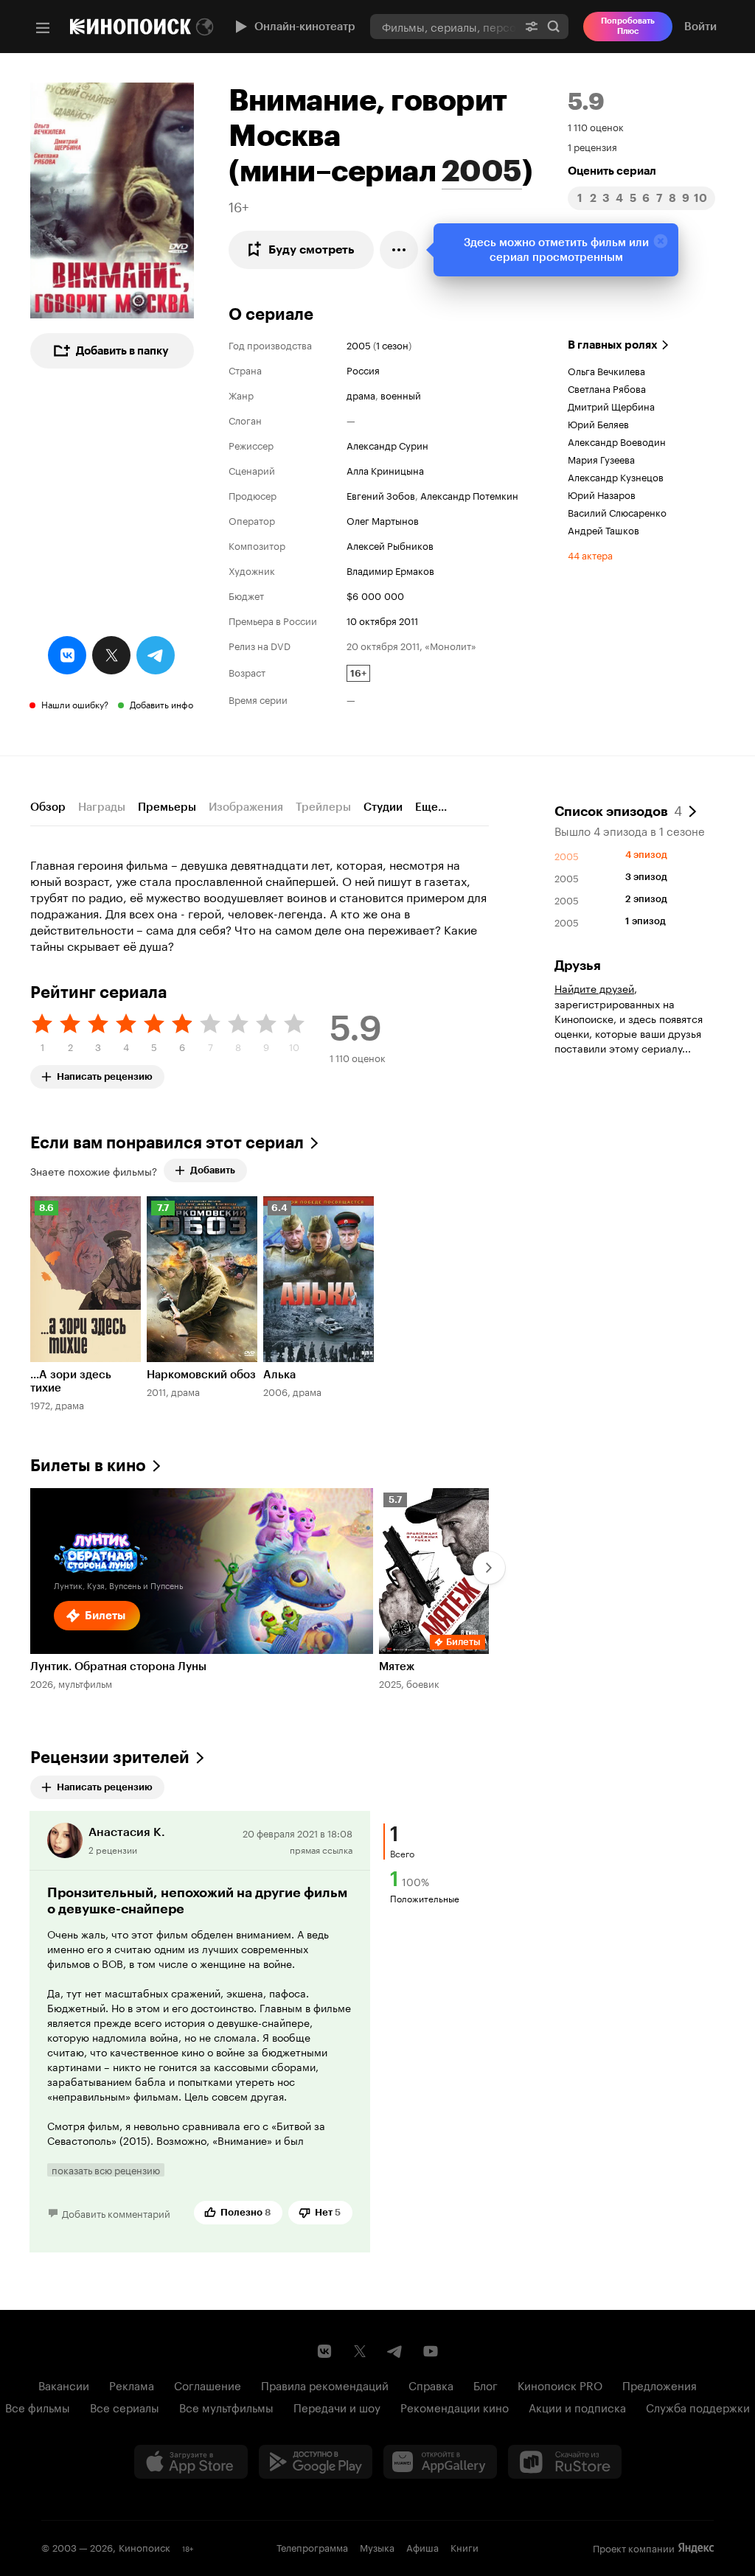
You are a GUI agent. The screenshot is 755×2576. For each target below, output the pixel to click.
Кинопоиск (145, 2547)
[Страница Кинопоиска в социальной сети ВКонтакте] (324, 2351)
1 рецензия (592, 146)
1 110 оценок (596, 126)
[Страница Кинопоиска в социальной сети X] (360, 2351)
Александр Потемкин (469, 495)
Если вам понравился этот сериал (167, 1143)
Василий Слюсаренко (617, 512)
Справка (431, 2384)
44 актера (590, 554)
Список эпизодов (618, 810)
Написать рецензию (105, 1074)
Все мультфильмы (226, 2406)
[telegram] (156, 655)
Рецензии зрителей (110, 1758)
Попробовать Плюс (628, 26)
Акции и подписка (577, 2406)
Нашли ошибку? (75, 704)
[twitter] (111, 655)
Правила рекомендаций (325, 2384)
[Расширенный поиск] (532, 26)
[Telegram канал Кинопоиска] (395, 2351)
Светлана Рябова (607, 388)
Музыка (377, 2547)
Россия (363, 369)
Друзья (578, 966)
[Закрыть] (661, 241)
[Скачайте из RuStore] (565, 2462)
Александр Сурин (387, 444)
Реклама (132, 2384)
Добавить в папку (122, 351)
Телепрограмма (312, 2547)
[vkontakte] (67, 655)
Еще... (431, 807)
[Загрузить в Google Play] (316, 2462)
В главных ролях (613, 345)
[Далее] (489, 1568)
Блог (486, 2384)
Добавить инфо (161, 704)
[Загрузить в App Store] (191, 2462)
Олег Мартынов (383, 520)
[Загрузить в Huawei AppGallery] (440, 2462)
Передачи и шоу (337, 2406)
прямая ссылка (321, 1849)
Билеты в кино (88, 1466)
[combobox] (443, 26)
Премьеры (167, 807)
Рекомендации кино (455, 2406)
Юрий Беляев (598, 423)
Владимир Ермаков (390, 570)
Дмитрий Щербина (611, 405)
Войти (700, 27)
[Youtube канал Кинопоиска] (431, 2351)
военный (401, 394)
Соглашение (208, 2384)
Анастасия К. (127, 1832)
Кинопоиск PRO (560, 2384)
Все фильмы (38, 2406)
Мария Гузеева (601, 458)
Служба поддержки (698, 2406)
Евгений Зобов (381, 495)
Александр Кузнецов (616, 476)
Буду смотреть (312, 249)
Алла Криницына (385, 470)
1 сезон (392, 344)
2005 (482, 171)
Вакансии (64, 2384)
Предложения (660, 2384)
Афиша (422, 2547)
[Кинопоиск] (131, 27)
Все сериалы (125, 2406)
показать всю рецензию (106, 2170)
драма (361, 394)
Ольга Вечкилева (606, 370)
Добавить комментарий (116, 2213)
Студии (383, 807)
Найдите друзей (594, 988)
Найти (554, 26)
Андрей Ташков (603, 529)
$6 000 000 (375, 595)
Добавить (213, 1170)
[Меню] (43, 28)
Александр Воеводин (617, 441)
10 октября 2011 (382, 620)
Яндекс (696, 2548)
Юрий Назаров (602, 494)
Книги (465, 2547)
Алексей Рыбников (390, 545)
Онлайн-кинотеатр (305, 27)
